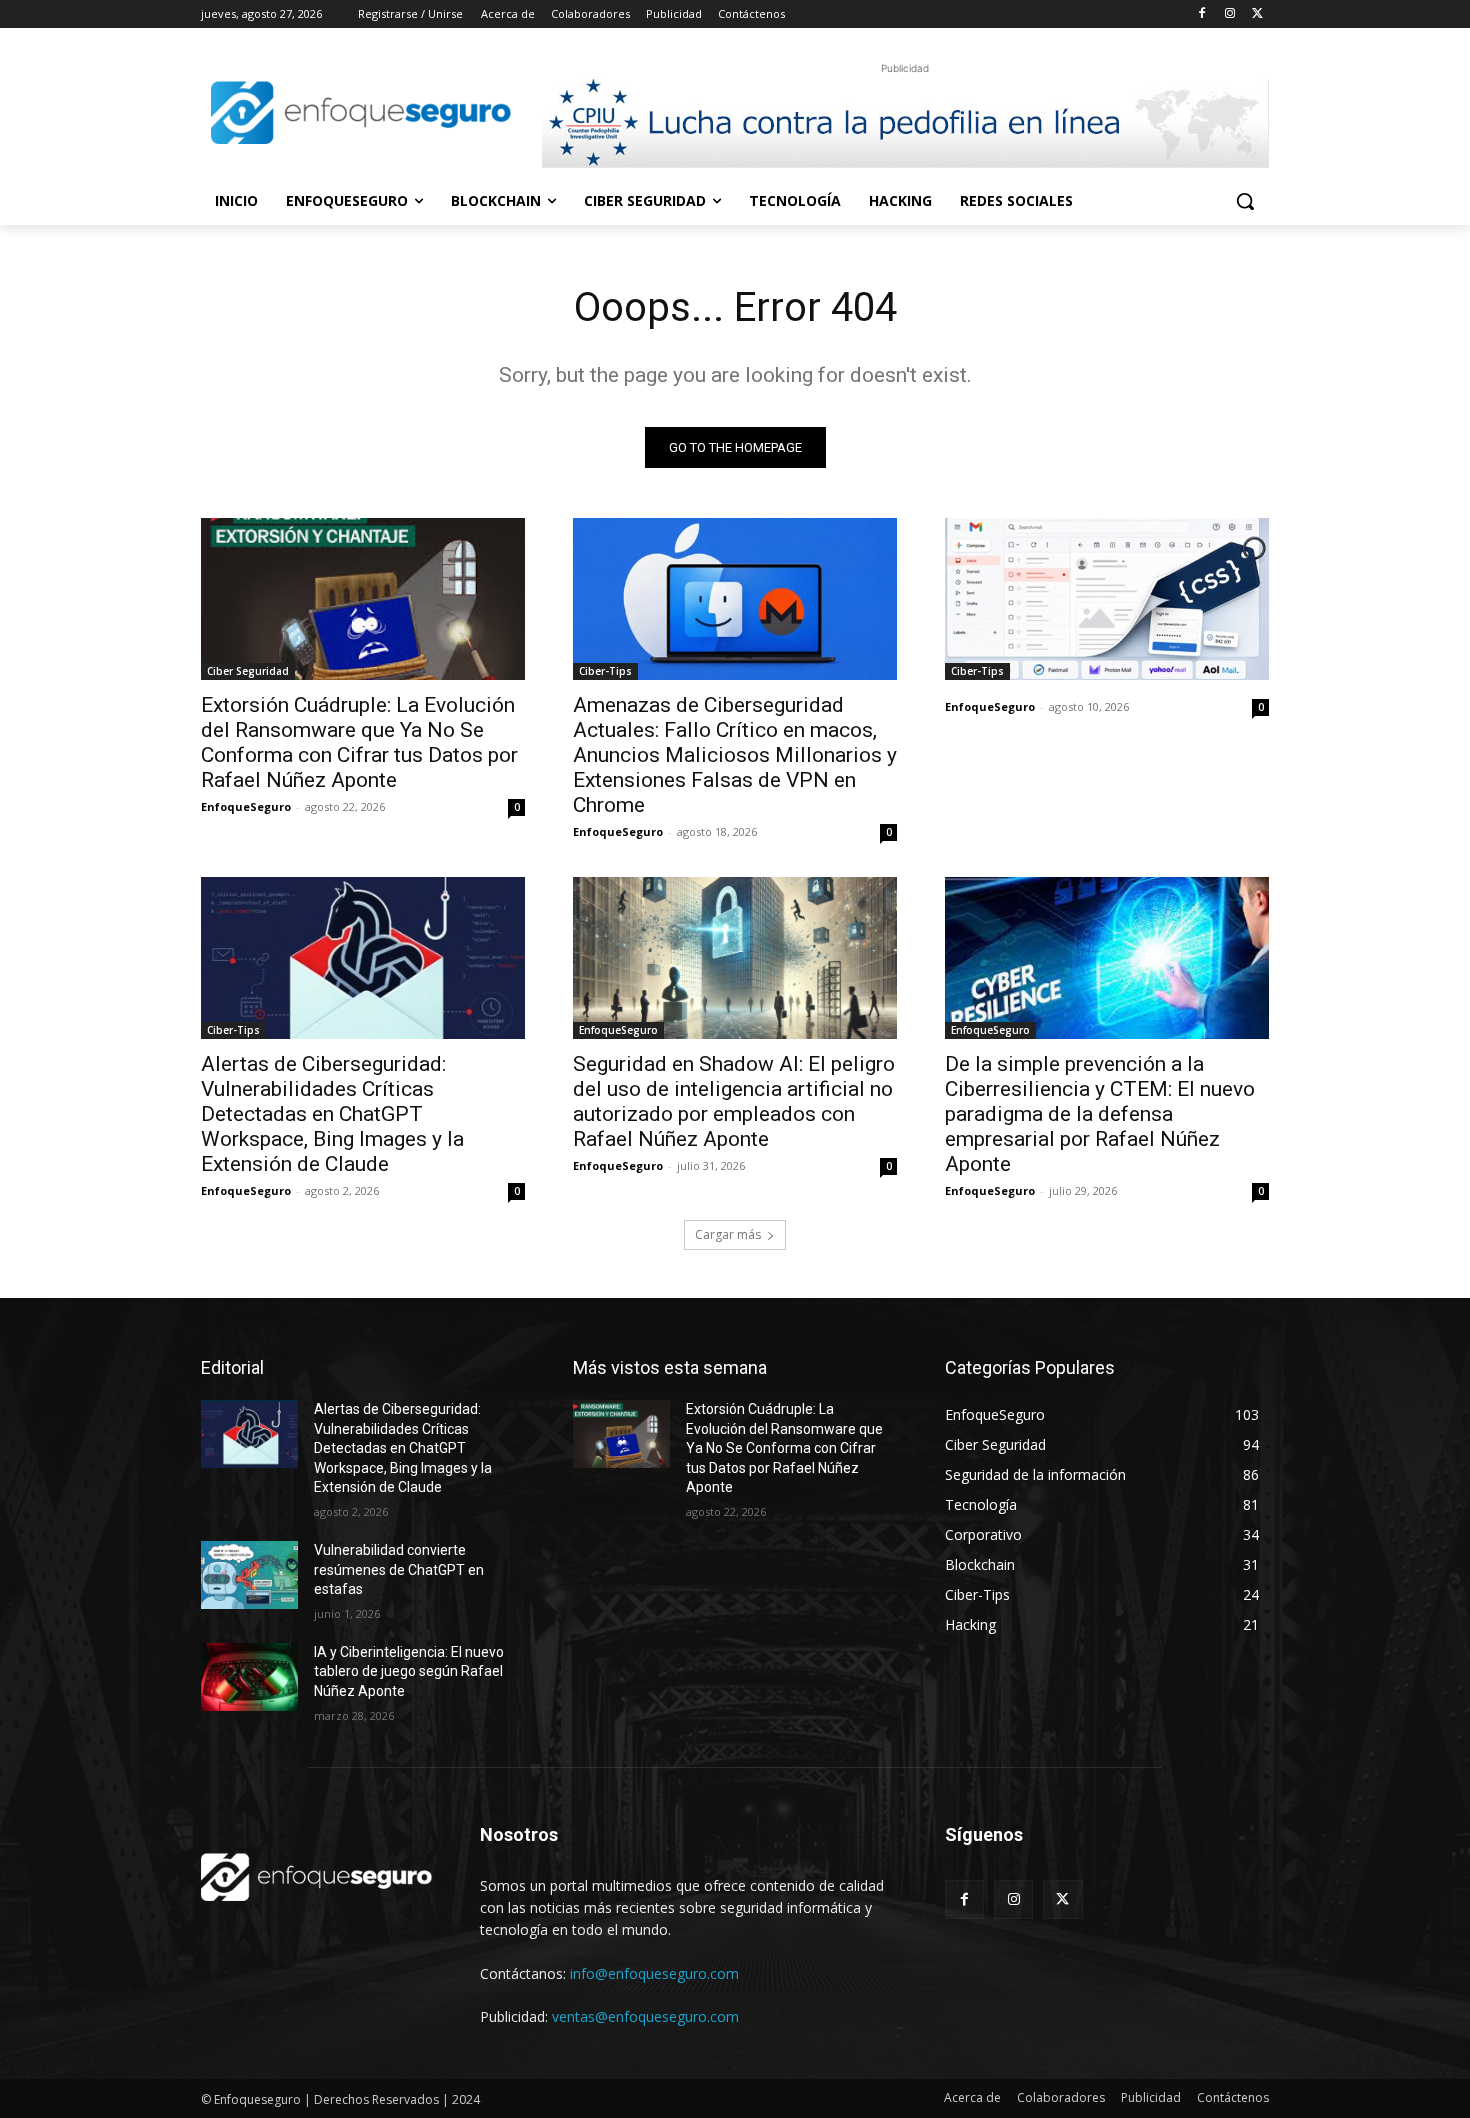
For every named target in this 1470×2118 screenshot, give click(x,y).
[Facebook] (1202, 14)
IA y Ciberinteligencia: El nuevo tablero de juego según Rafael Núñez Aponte (409, 1671)
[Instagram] (1229, 14)
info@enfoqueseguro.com (654, 1973)
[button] (1245, 201)
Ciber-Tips (605, 671)
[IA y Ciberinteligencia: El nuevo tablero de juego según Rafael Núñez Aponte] (249, 1677)
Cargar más (728, 1234)
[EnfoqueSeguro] (361, 112)
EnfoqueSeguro (246, 806)
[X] (1257, 14)
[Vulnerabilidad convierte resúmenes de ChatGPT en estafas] (249, 1575)
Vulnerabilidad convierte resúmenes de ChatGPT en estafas (399, 1569)
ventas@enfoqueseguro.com (645, 2016)
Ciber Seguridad (248, 671)
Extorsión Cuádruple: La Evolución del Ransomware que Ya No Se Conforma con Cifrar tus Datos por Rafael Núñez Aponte (359, 742)
